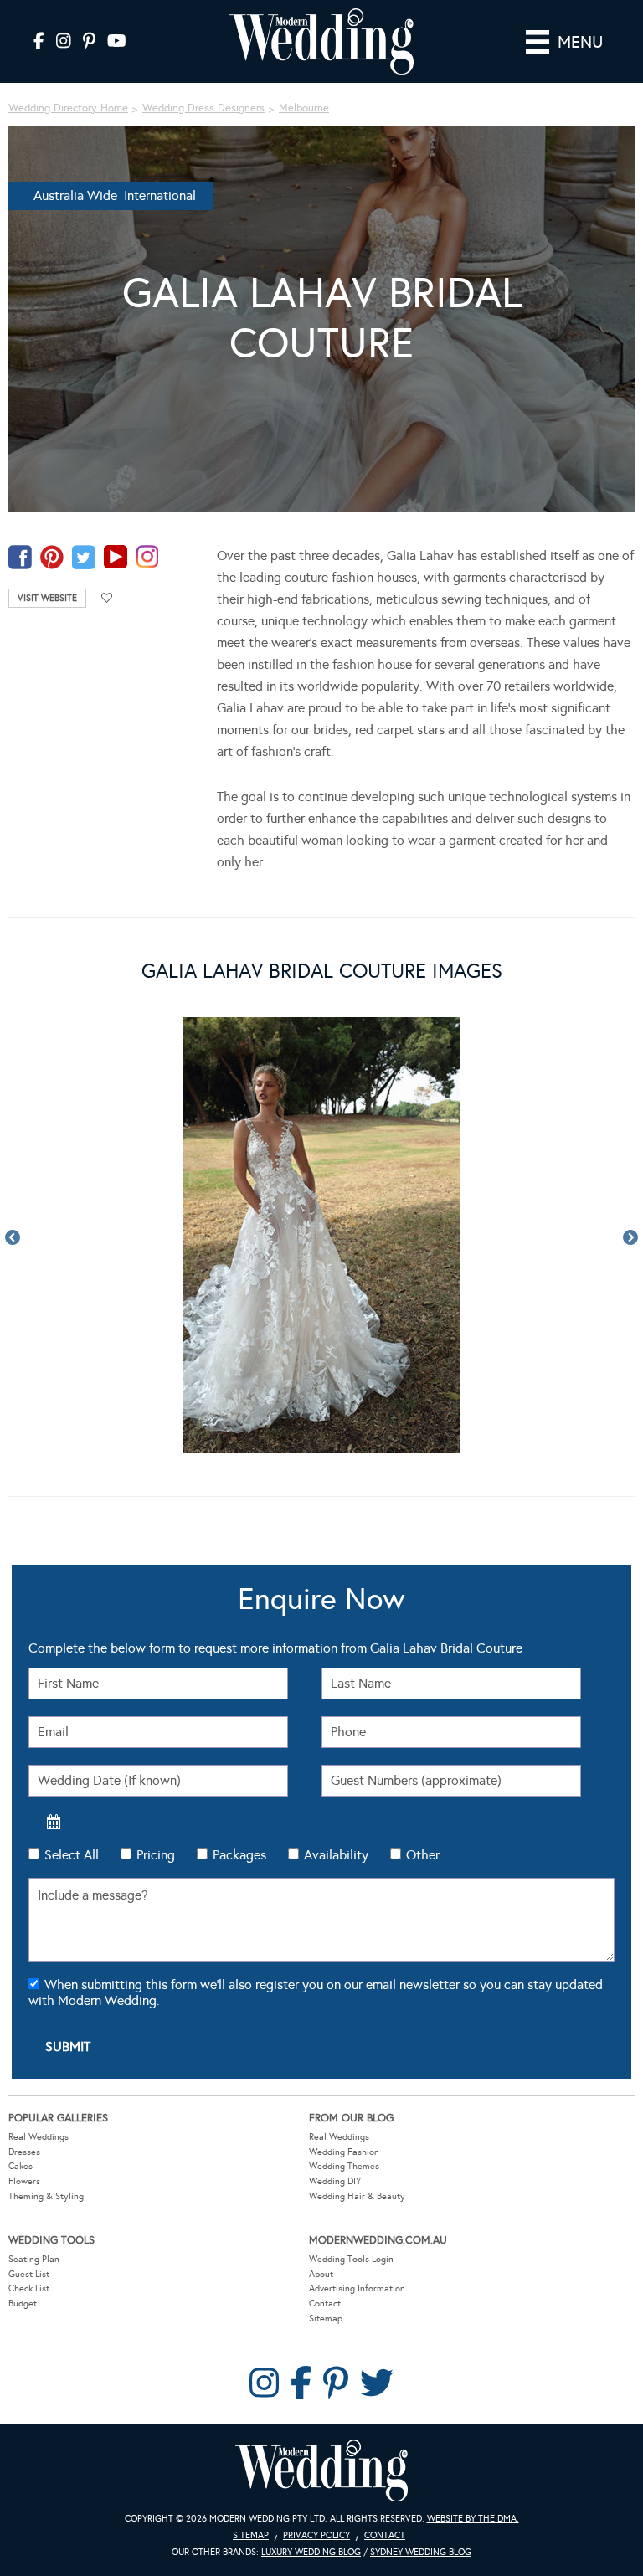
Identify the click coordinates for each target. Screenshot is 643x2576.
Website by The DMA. (473, 2519)
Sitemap (326, 2319)
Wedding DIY (335, 2181)
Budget (23, 2303)
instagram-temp (147, 557)
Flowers (24, 2181)
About (321, 2274)
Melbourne (304, 108)
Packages (239, 1855)
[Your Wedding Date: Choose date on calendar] (54, 1822)
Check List (29, 2288)
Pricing (156, 1855)
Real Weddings (39, 2137)
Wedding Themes (344, 2166)
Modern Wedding (321, 2471)
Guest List (29, 2274)
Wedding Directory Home (68, 108)
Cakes (21, 2166)
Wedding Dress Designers (203, 108)
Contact (325, 2303)
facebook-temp (20, 557)
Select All (72, 1855)
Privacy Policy (316, 2535)
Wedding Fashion (344, 2152)
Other (423, 1855)
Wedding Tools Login (351, 2259)
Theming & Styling (46, 2196)
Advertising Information (357, 2288)
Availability (336, 1855)
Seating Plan (34, 2259)
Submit (68, 2046)
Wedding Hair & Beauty (357, 2196)
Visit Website (47, 598)
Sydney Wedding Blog (421, 2552)
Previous (13, 1238)
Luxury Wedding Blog (311, 2552)
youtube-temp (116, 557)
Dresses (24, 2152)
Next (630, 1238)
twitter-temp (84, 557)
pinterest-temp (52, 557)
